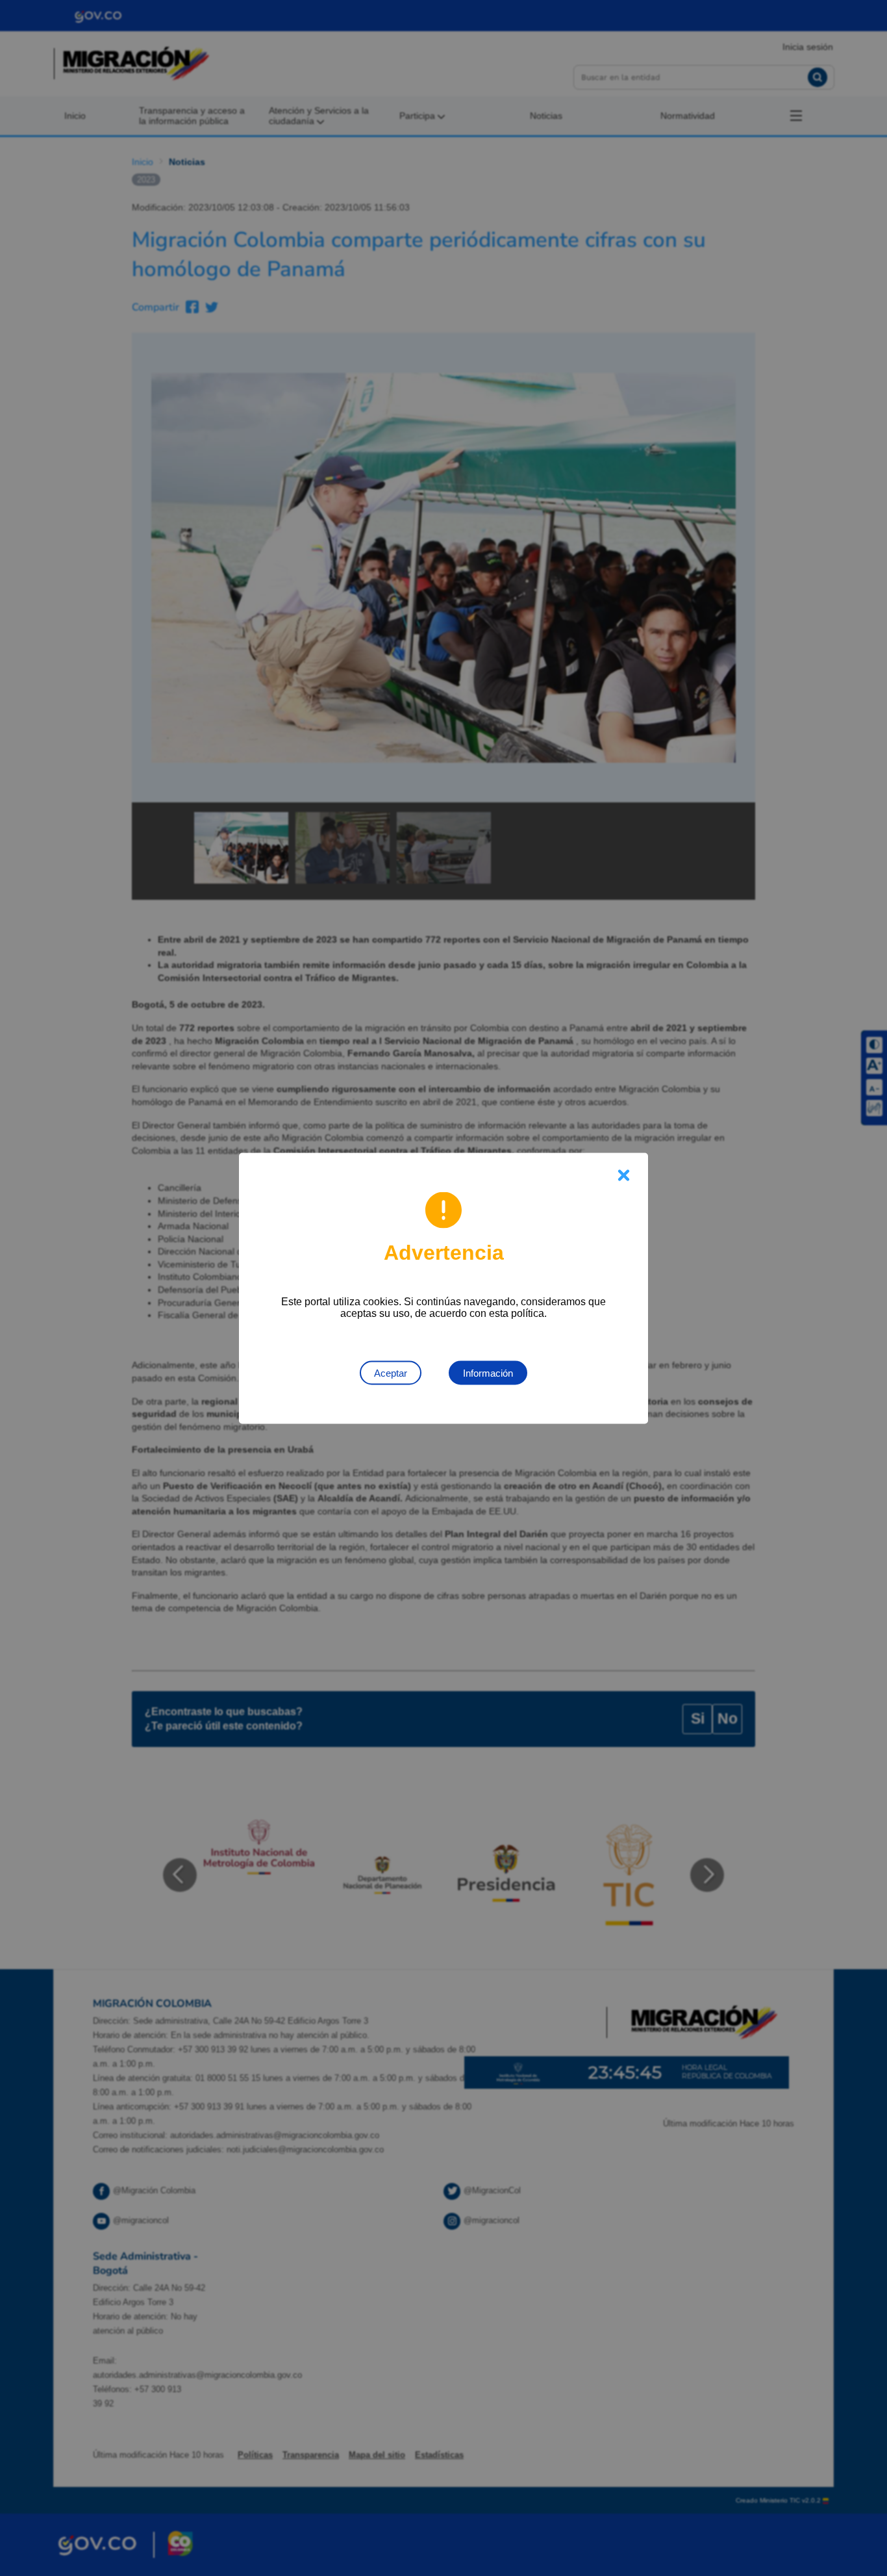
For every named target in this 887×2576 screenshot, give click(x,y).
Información (488, 1372)
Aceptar (391, 1372)
